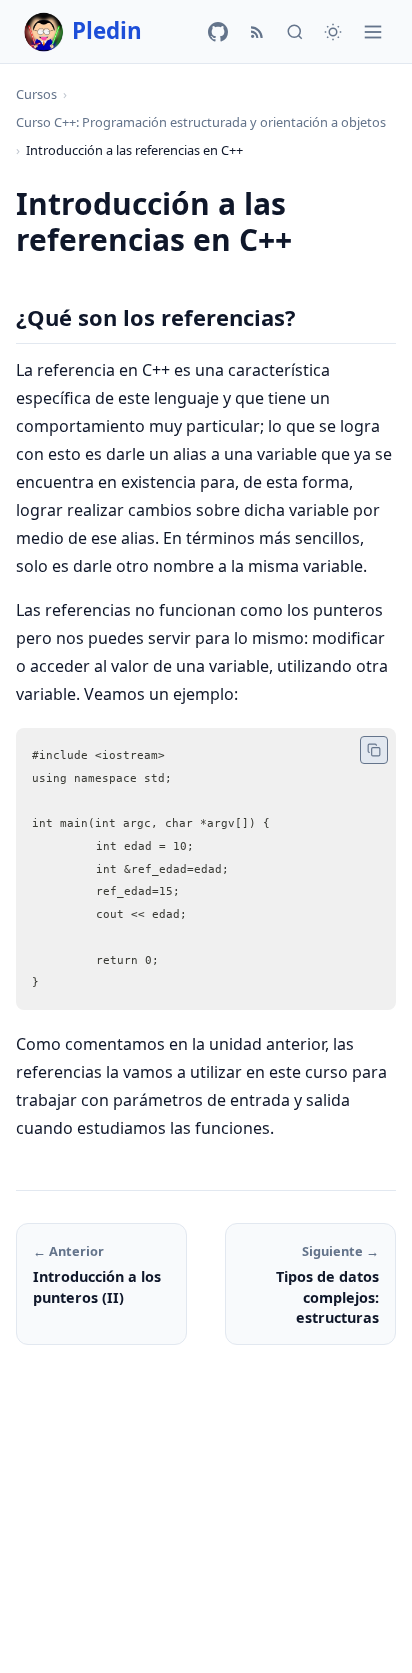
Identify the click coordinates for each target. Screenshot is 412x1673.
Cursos (36, 94)
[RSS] (257, 32)
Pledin (107, 30)
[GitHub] (218, 32)
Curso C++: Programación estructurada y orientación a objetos (201, 122)
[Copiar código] (374, 750)
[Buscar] (295, 32)
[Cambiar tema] (333, 32)
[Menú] (373, 32)
